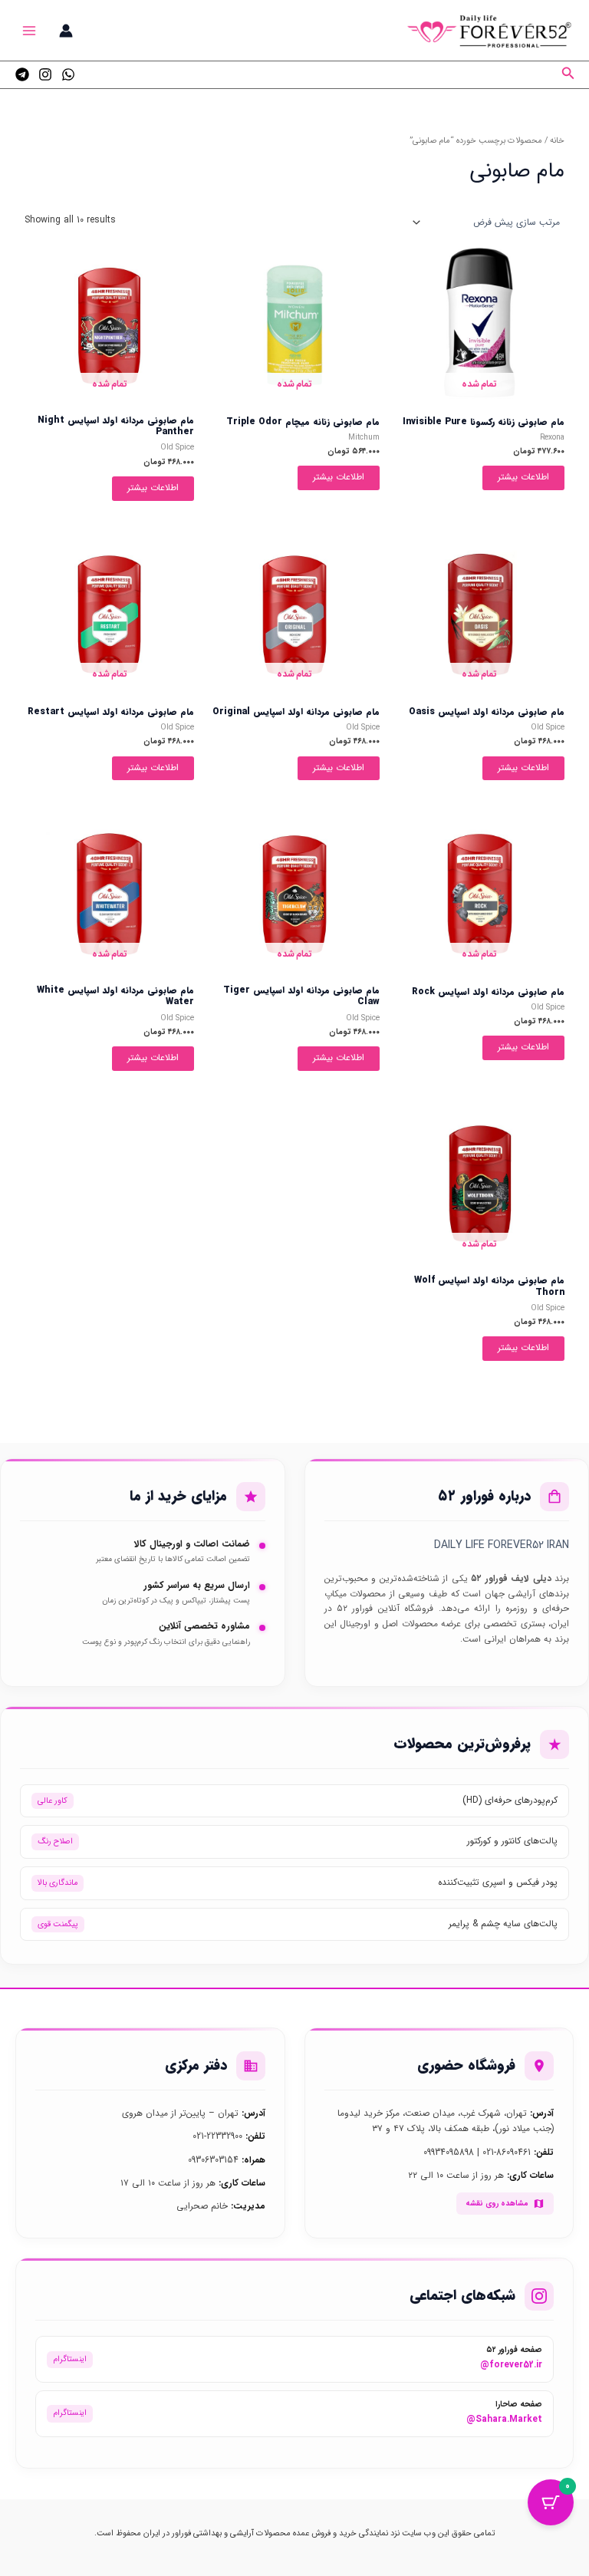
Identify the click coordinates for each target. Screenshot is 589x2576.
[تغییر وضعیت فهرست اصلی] (30, 30)
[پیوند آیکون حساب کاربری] (66, 31)
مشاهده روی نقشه (497, 2203)
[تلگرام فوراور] (22, 74)
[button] (567, 75)
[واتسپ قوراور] (68, 74)
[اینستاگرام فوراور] (45, 74)
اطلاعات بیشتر (523, 477)
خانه (557, 141)
